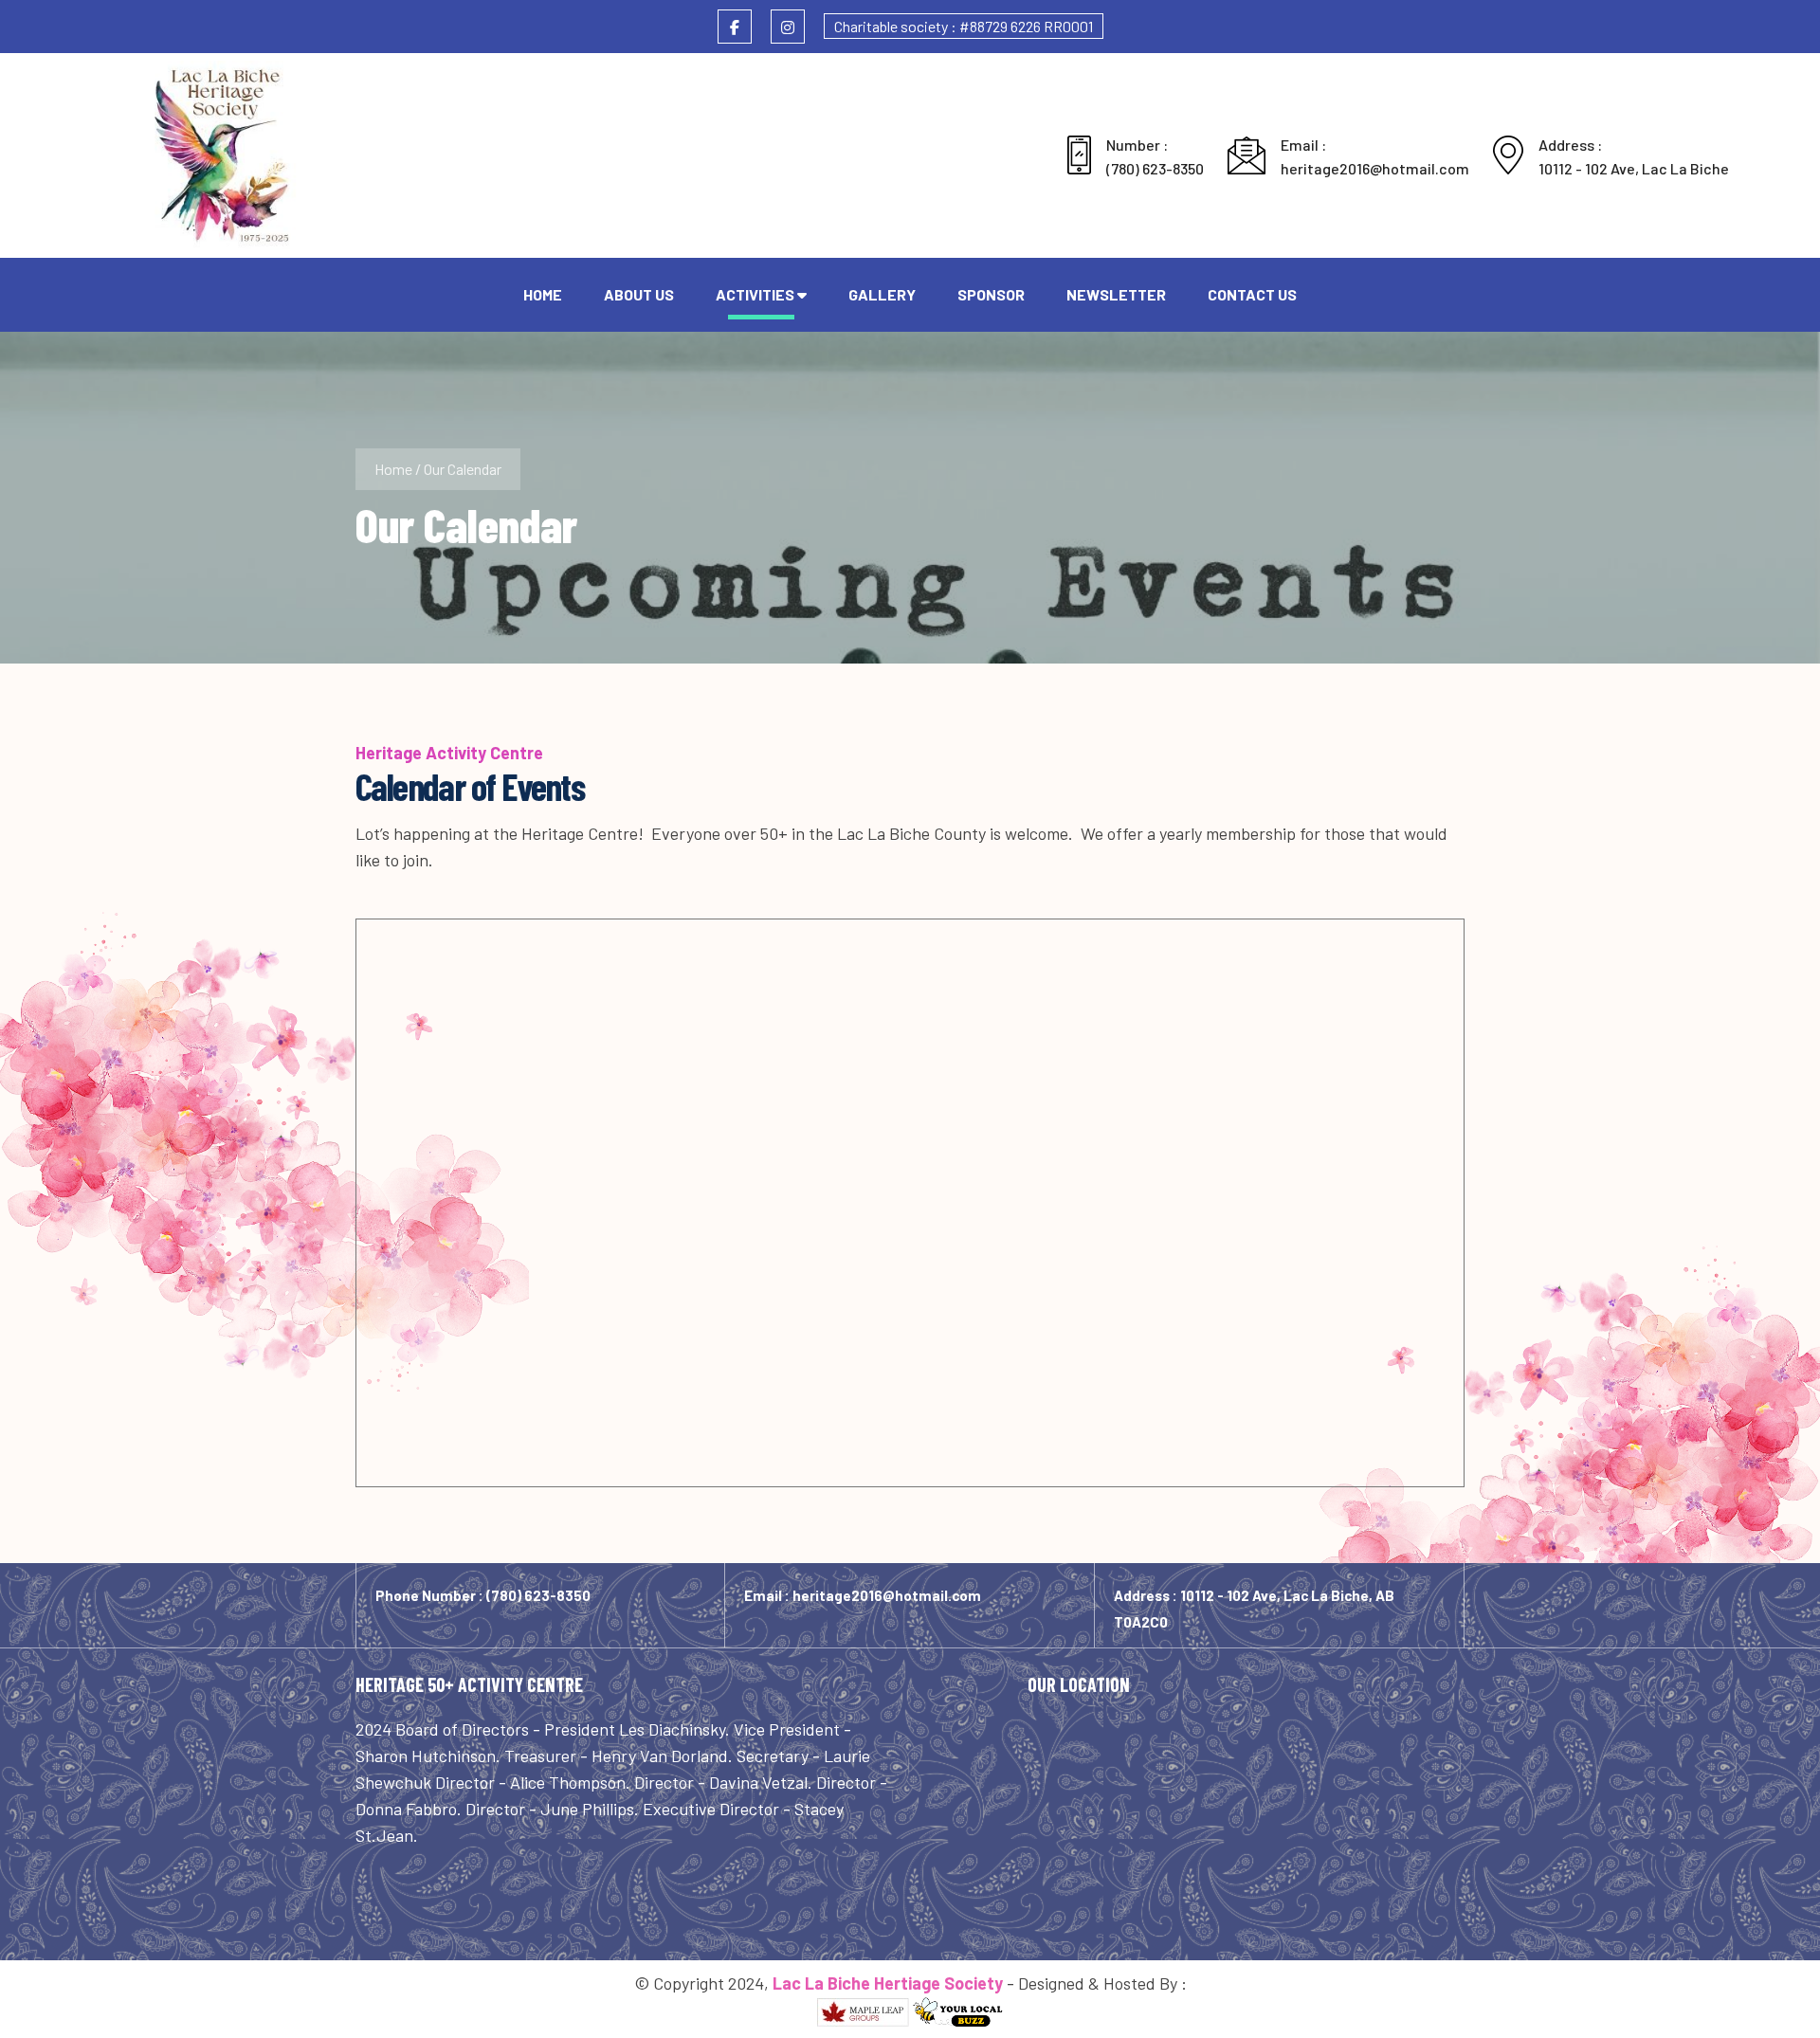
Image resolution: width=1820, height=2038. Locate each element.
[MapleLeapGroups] (863, 2012)
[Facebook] (735, 27)
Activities (755, 294)
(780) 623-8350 (1155, 168)
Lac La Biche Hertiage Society (888, 1983)
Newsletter (1116, 294)
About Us (639, 294)
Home (543, 294)
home (393, 469)
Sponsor (991, 294)
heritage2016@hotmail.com (1375, 168)
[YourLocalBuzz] (958, 2012)
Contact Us (1252, 294)
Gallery (882, 294)
